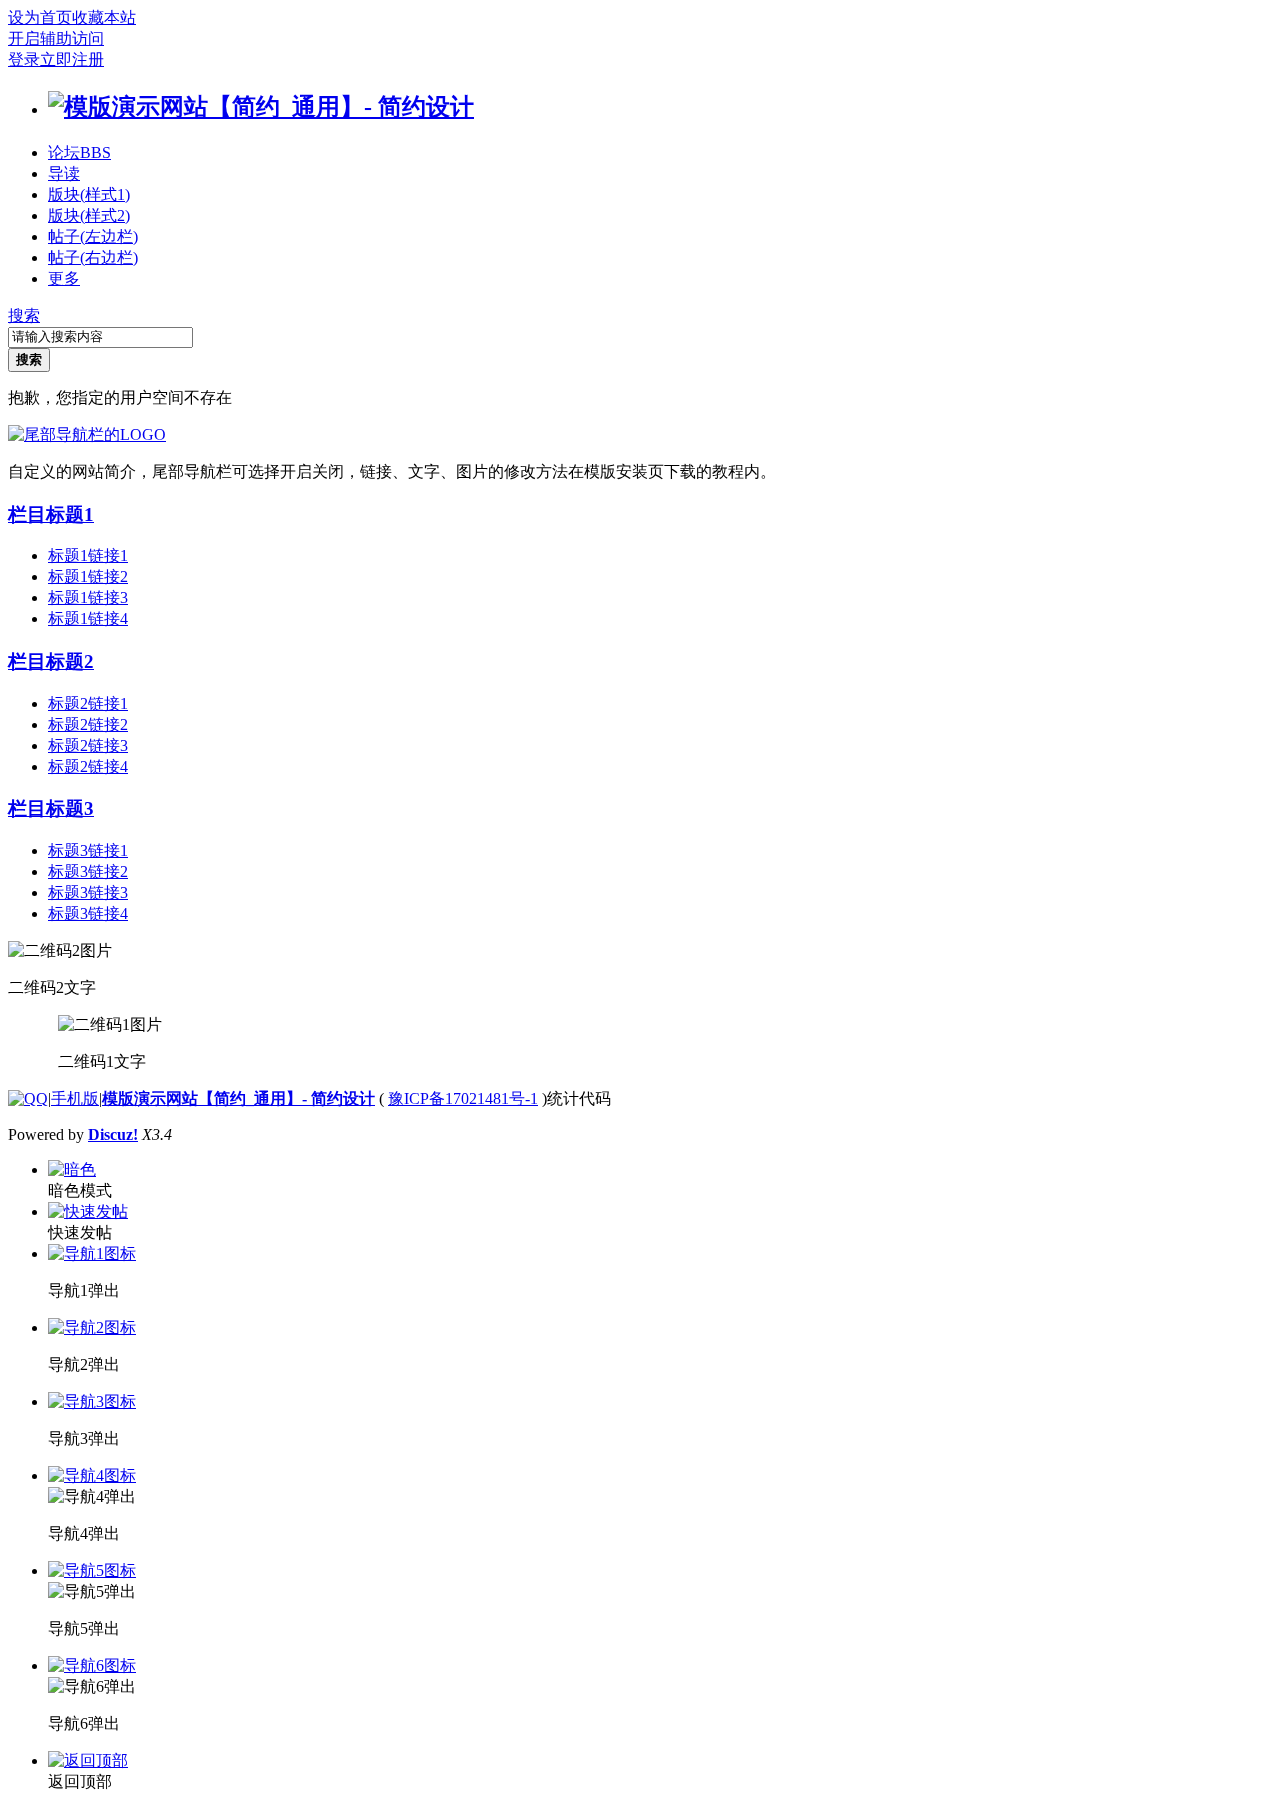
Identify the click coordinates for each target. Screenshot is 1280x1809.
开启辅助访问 (56, 38)
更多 (64, 278)
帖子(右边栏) (93, 257)
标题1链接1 (88, 555)
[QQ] (28, 1098)
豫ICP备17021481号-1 (463, 1098)
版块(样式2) (89, 215)
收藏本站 (104, 17)
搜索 (24, 315)
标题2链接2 (88, 724)
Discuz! (113, 1134)
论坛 (79, 152)
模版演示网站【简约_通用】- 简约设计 (238, 1098)
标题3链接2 (88, 871)
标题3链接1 (88, 850)
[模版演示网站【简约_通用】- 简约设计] (261, 107)
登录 (24, 59)
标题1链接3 (88, 597)
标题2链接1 (88, 703)
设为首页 (40, 17)
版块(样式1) (89, 194)
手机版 (75, 1098)
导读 (64, 173)
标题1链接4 (88, 618)
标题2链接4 (88, 766)
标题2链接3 (88, 745)
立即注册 (72, 59)
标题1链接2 (88, 576)
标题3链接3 (88, 892)
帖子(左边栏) (93, 236)
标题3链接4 (88, 913)
